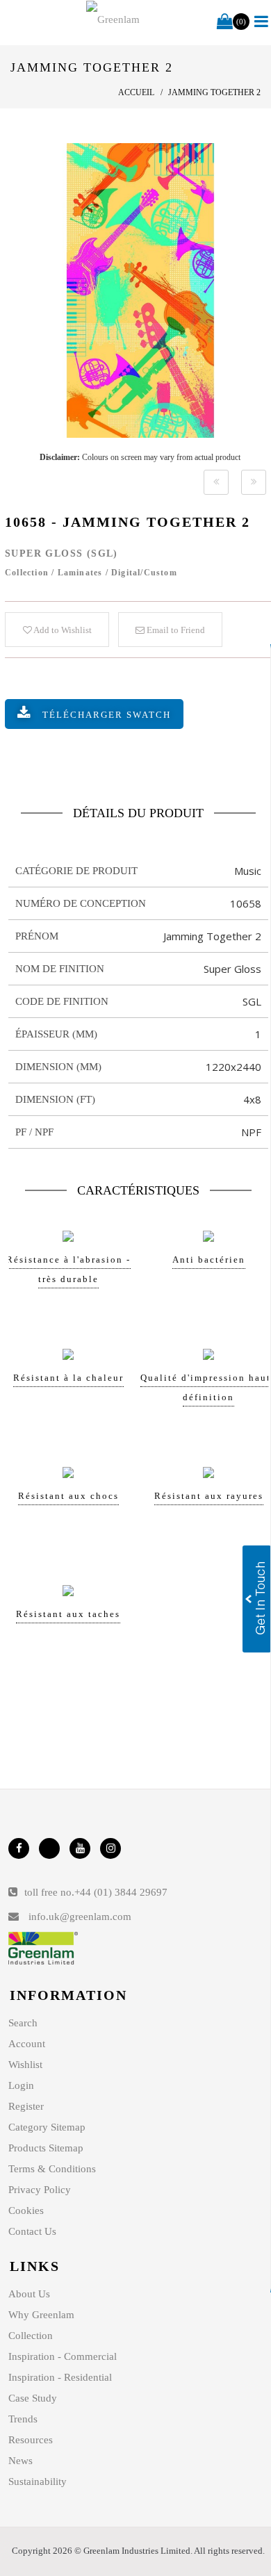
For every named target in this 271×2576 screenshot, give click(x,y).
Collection (31, 2336)
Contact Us (32, 2231)
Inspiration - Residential (60, 2377)
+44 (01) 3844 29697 (121, 1892)
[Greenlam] (113, 19)
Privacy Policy (40, 2190)
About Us (29, 2294)
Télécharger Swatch (107, 715)
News (20, 2461)
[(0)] (225, 22)
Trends (23, 2419)
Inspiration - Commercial (63, 2356)
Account (27, 2044)
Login (21, 2085)
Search (23, 2023)
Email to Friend (175, 630)
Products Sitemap (46, 2148)
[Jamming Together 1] (216, 482)
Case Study (33, 2398)
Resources (31, 2440)
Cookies (26, 2210)
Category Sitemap (47, 2127)
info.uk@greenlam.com (80, 1917)
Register (26, 2106)
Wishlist (25, 2065)
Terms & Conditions (52, 2169)
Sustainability (38, 2481)
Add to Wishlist (62, 630)
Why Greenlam (41, 2315)
